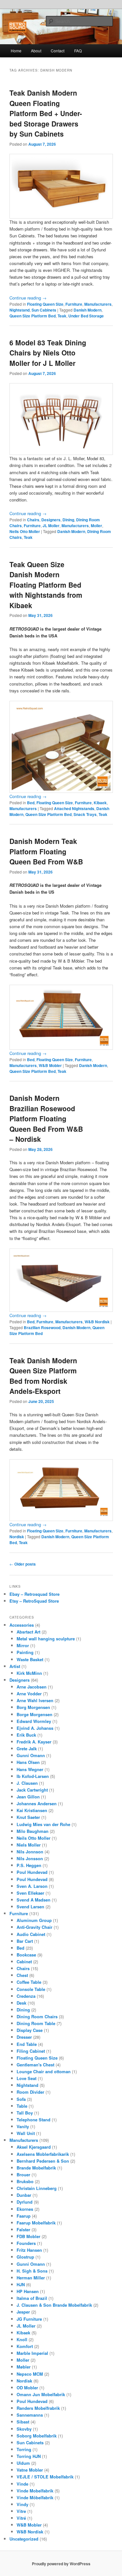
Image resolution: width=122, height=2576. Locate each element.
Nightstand (20, 310)
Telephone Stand (34, 2120)
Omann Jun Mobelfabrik (41, 2394)
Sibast (23, 2422)
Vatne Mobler (30, 2470)
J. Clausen (27, 1783)
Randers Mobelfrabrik (38, 2408)
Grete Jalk (27, 1748)
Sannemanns (30, 2415)
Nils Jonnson (30, 1852)
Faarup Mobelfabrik (36, 2223)
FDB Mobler (28, 2236)
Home (16, 51)
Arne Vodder (29, 1694)
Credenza (26, 1996)
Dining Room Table (36, 2023)
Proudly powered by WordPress (61, 2564)
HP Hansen (28, 2291)
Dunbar (24, 2195)
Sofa (21, 2099)
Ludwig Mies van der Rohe (43, 1824)
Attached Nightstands (74, 808)
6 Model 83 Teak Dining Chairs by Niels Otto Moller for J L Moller (48, 353)
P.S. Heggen (29, 1865)
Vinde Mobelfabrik (35, 2491)
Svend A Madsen (34, 1900)
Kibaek (100, 803)
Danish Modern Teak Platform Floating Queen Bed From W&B (46, 851)
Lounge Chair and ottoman (44, 2071)
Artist (15, 1666)
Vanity (23, 2126)
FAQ (78, 51)
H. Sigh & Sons (32, 2271)
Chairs (33, 520)
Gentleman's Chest (35, 2065)
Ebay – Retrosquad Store (34, 1594)
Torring (24, 2449)
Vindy (22, 2504)
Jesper (23, 2312)
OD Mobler (27, 2388)
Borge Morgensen (34, 1714)
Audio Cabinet (31, 1934)
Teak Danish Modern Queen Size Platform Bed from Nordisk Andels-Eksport (43, 1376)
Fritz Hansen (29, 2250)
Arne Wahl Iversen (35, 1700)
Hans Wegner (30, 1769)
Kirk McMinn (29, 1673)
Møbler (24, 2367)
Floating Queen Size (45, 304)
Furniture (74, 304)
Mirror (23, 1645)
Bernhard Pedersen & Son (43, 2161)
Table (22, 2106)
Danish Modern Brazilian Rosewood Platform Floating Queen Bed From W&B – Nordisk (46, 1118)
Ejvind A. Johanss (35, 1728)
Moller (96, 526)
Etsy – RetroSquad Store (34, 1601)
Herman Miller (31, 2278)
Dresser (24, 2037)
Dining (68, 520)
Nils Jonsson (30, 1858)
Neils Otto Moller (25, 531)
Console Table (31, 1989)
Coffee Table (29, 1982)
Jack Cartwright (32, 1790)
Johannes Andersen (37, 1803)
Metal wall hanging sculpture (46, 1639)
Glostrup (25, 2257)
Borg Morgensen (33, 1707)
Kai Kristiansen (32, 1810)
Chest (22, 1975)
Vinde (22, 2484)
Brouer (23, 2175)
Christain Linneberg (37, 2188)
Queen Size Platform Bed (33, 316)
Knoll (22, 2339)
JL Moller (51, 526)
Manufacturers (98, 304)
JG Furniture (29, 2319)
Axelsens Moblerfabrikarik (43, 2154)
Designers (51, 520)
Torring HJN (29, 2456)
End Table (27, 2044)
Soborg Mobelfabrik (37, 2436)
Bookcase (26, 1955)
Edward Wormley (34, 1721)
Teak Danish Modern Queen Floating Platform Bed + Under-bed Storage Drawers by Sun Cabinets (46, 113)
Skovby (24, 2429)
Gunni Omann (31, 1755)
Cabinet (24, 1962)
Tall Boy (25, 2113)
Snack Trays (85, 814)
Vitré (21, 2518)
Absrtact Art (28, 1632)
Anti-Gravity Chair (34, 1927)
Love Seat (27, 2078)
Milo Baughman (33, 1831)
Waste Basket (30, 1659)
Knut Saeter (28, 1817)
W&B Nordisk (97, 1322)
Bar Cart (25, 1941)
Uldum (23, 2463)
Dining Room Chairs (37, 2016)
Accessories (22, 1625)
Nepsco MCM (30, 2374)
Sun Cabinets (44, 310)
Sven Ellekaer (30, 1893)
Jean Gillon (28, 1797)
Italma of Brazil (32, 2298)
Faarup (24, 2216)
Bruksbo (25, 2181)
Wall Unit (26, 2133)
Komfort (25, 2346)
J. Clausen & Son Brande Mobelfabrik (54, 2305)
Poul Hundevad (32, 1872)
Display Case (30, 2030)
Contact (58, 51)
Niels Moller (29, 1845)
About (36, 51)
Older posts (23, 1564)
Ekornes (25, 2209)
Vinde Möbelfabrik (35, 2497)
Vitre (21, 2511)
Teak (62, 316)
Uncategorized (24, 2539)
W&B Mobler (50, 1065)
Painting (25, 1652)
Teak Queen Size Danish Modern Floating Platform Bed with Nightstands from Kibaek (46, 585)
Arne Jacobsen (32, 1687)
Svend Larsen (30, 1907)
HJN (21, 2284)
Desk (21, 2003)
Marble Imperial (32, 2353)
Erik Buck (26, 1735)
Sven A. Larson (32, 1886)
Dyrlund (25, 2202)
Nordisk (17, 1537)
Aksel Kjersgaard (34, 2147)
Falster (23, 2229)
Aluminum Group (34, 1920)
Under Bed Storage (86, 316)
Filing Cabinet (31, 2051)
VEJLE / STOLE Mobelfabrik (45, 2477)
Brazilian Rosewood (42, 1328)
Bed (31, 803)
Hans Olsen (28, 1762)
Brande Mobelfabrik (36, 2168)
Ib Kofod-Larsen (33, 1776)
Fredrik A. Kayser (34, 1742)
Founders (26, 2243)
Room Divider (30, 2092)
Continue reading (28, 298)
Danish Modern (88, 310)
